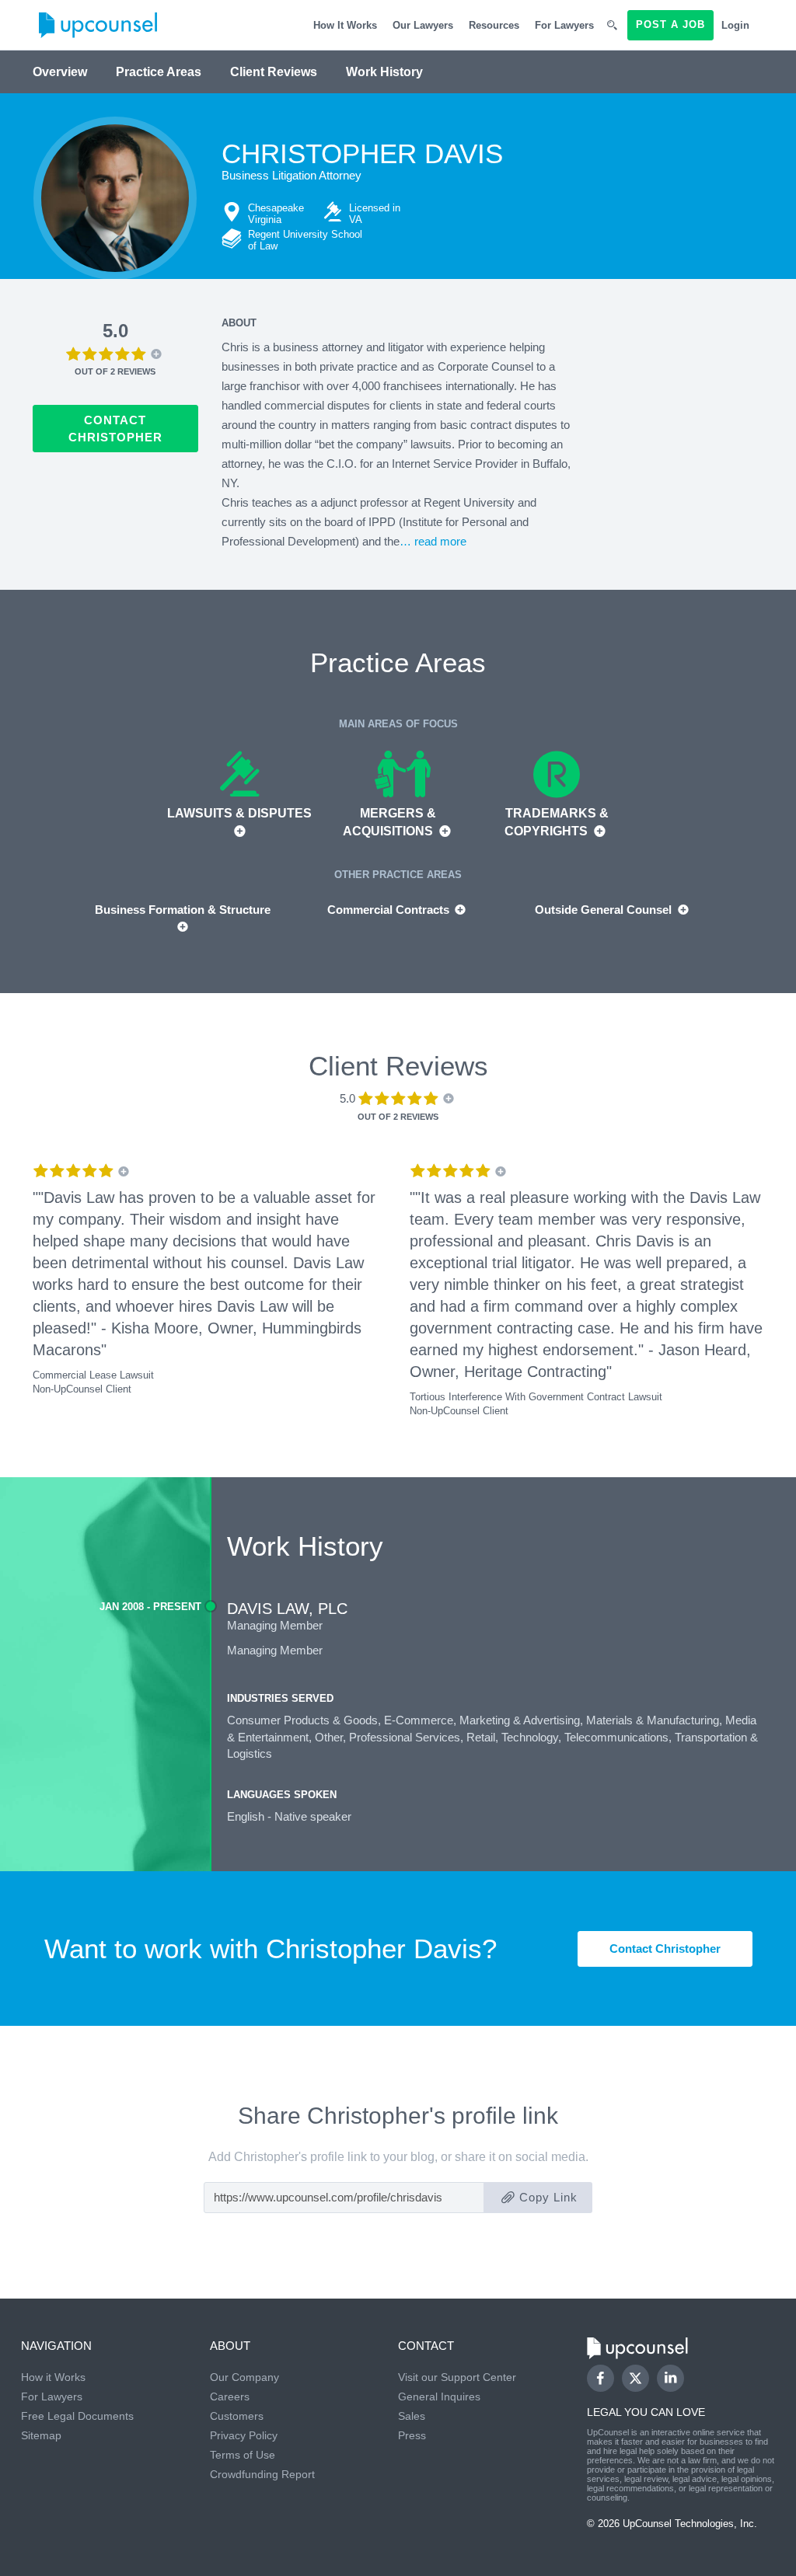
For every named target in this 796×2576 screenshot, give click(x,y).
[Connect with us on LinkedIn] (670, 2378)
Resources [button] (494, 25)
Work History (384, 72)
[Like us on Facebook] (600, 2378)
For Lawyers (564, 25)
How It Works (345, 25)
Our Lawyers (423, 25)
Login (735, 25)
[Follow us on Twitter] (635, 2379)
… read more (433, 541)
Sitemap (41, 2435)
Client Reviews (274, 72)
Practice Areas (159, 72)
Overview (60, 72)
